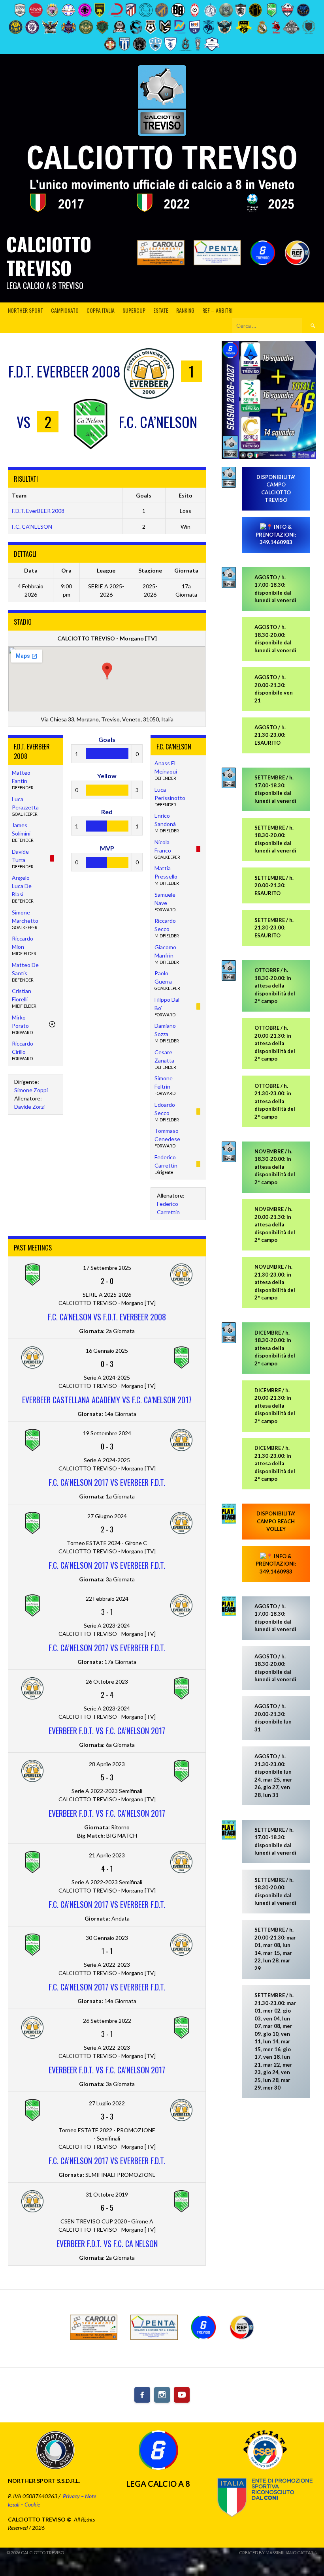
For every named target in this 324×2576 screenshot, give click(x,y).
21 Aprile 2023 (107, 1855)
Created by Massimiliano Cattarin (278, 2553)
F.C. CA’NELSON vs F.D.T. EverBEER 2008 (107, 1317)
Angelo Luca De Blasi (22, 886)
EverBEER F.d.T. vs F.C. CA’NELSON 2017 (107, 1731)
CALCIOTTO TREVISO (49, 256)
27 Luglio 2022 (107, 2103)
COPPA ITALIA (101, 310)
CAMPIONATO (65, 310)
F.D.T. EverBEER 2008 (38, 511)
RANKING (185, 310)
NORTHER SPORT (25, 310)
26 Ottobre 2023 (107, 1681)
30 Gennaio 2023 (107, 1938)
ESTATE (161, 310)
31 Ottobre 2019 (107, 2194)
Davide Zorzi (29, 1107)
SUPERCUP (134, 310)
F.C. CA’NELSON (32, 527)
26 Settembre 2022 (107, 2021)
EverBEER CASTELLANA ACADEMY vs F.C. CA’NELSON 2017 (107, 1400)
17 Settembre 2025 (107, 1268)
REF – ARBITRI (217, 310)
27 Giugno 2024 (107, 1516)
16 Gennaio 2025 (107, 1351)
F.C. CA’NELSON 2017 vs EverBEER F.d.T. (107, 1482)
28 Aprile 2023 (107, 1764)
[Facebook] (142, 2395)
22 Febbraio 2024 (107, 1599)
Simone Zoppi (31, 1090)
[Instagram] (162, 2395)
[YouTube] (182, 2395)
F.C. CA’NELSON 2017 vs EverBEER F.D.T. (107, 1904)
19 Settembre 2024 (107, 1433)
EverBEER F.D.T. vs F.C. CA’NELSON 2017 (107, 1813)
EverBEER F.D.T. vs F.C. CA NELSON (107, 2244)
